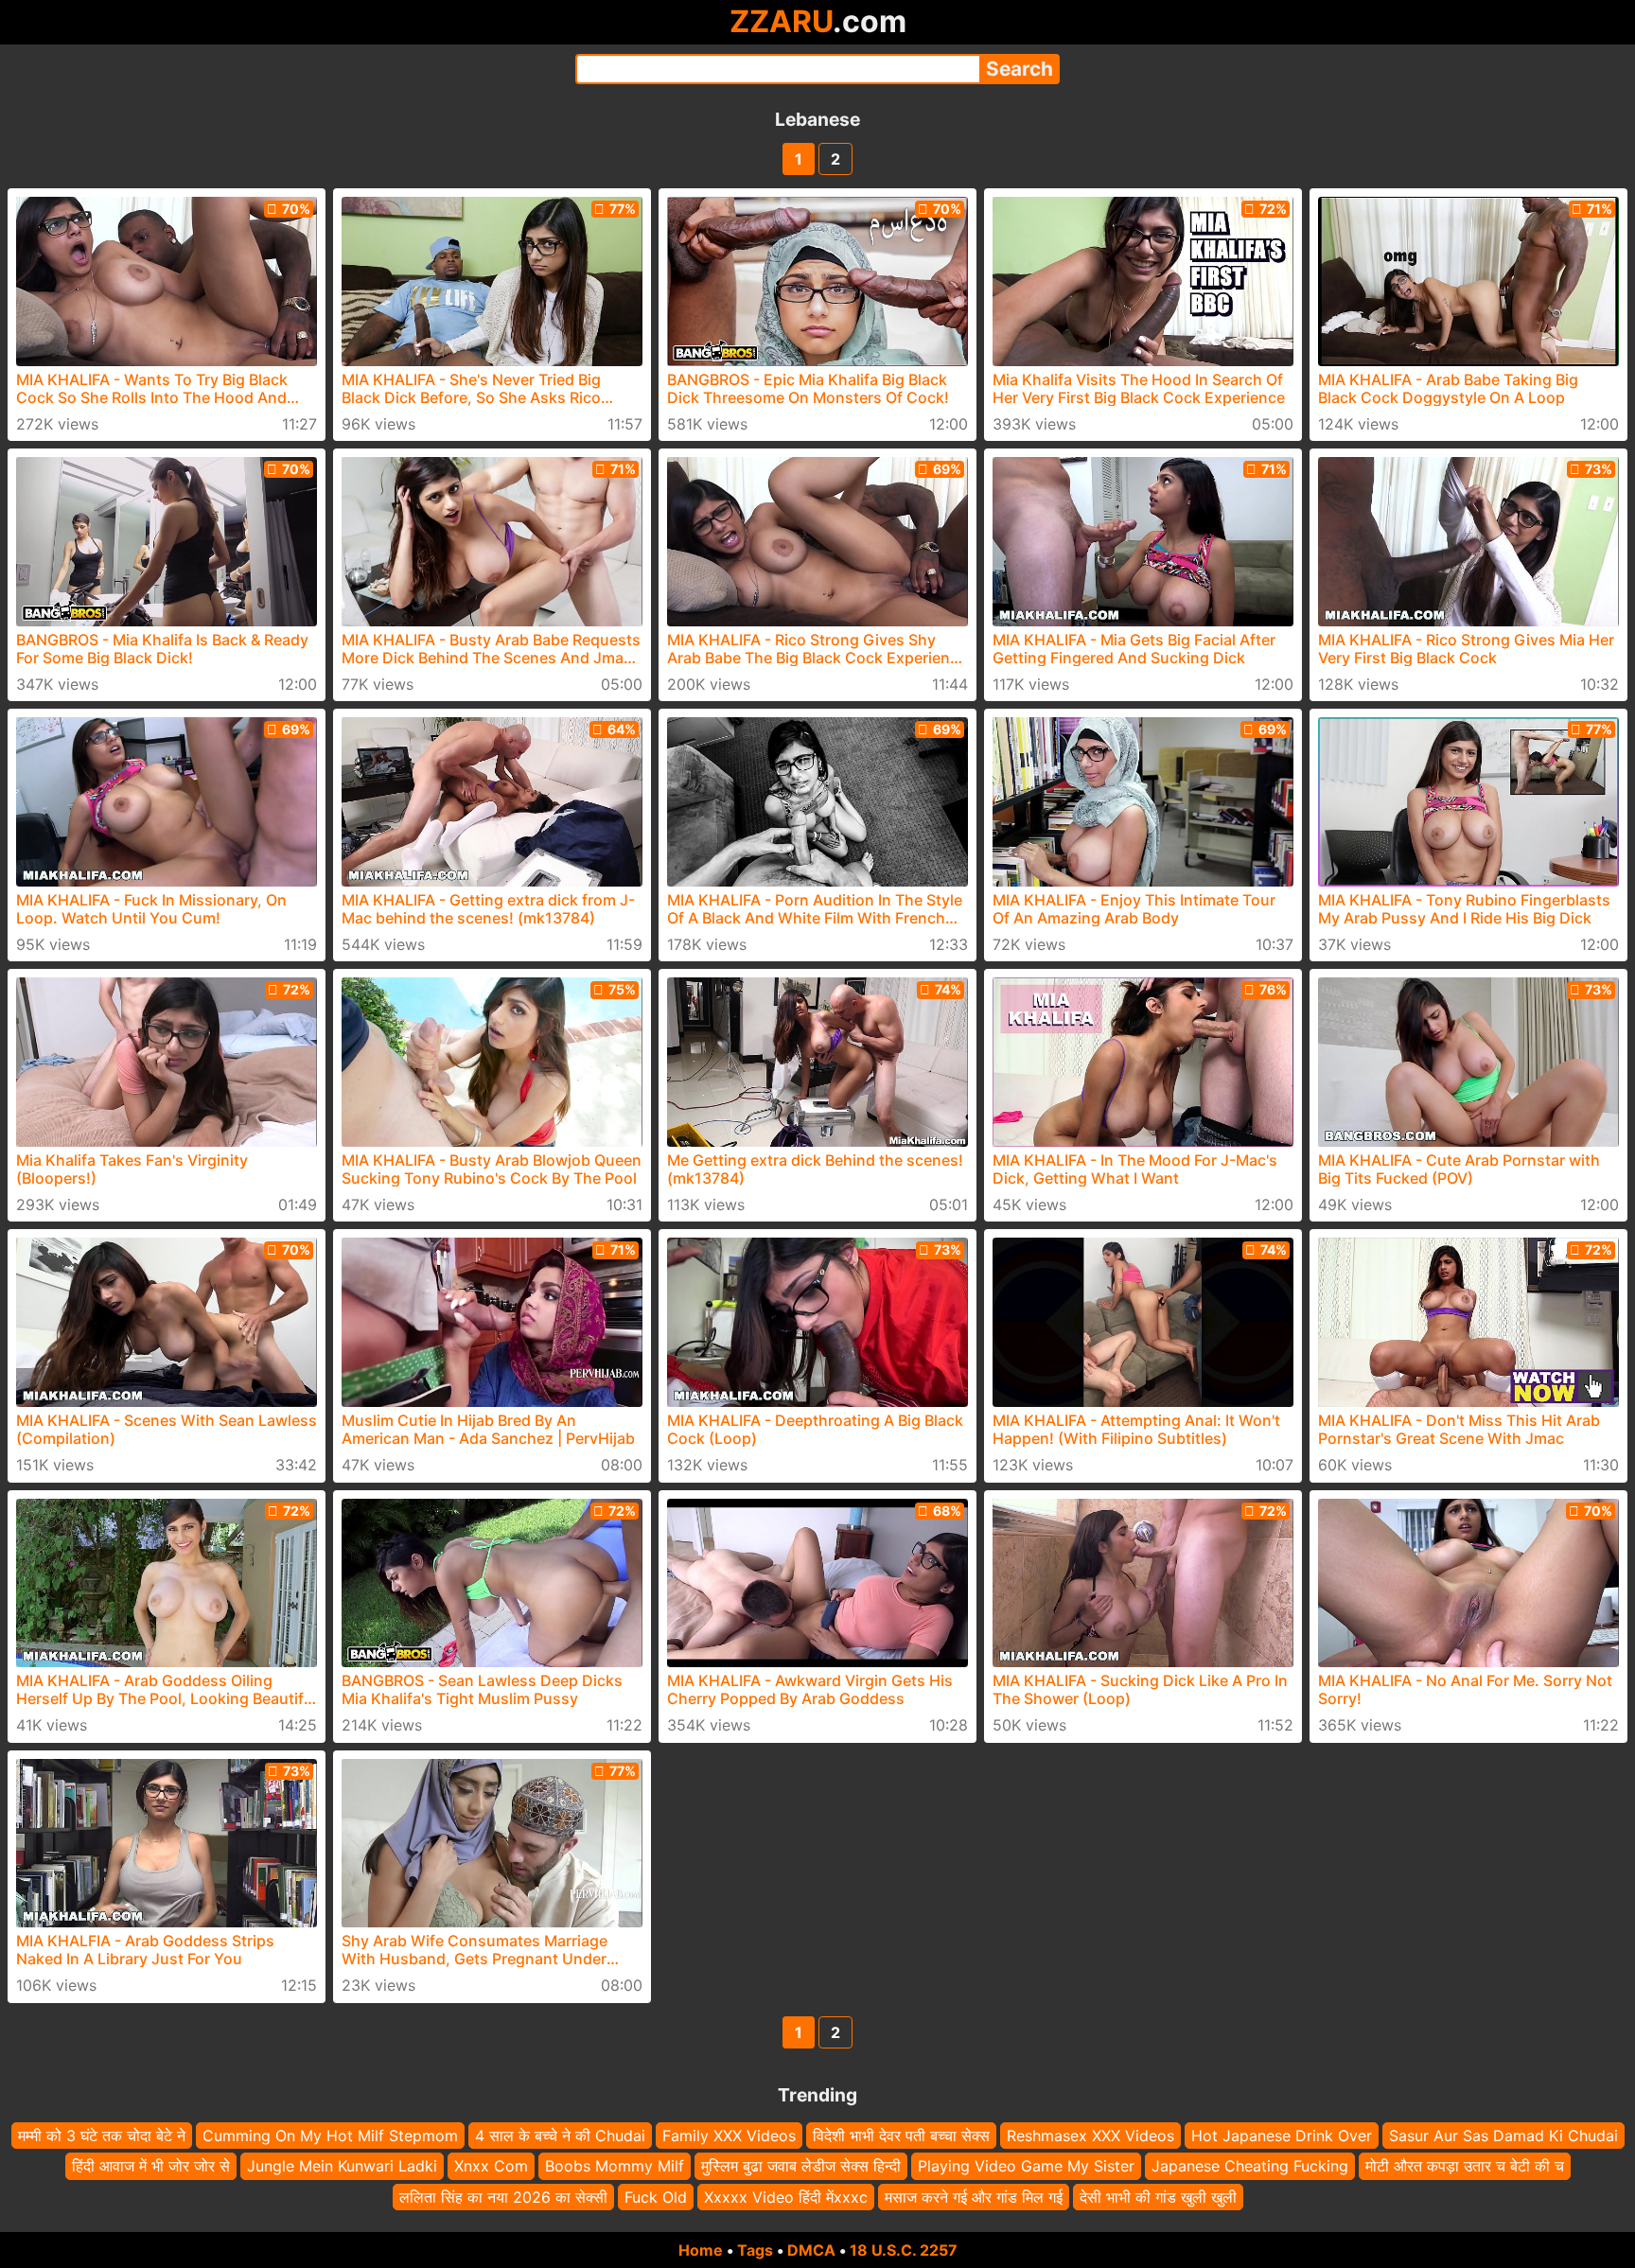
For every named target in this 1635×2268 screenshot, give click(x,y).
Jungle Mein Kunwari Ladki (342, 2166)
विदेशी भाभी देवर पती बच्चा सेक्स (901, 2136)
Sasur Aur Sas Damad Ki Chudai (1503, 2136)
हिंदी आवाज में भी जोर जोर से (151, 2166)
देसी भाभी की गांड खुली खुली (1158, 2197)
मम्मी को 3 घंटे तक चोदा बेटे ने (102, 2136)
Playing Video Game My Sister (1026, 2166)
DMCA (811, 2250)
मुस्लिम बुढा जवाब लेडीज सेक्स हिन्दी (801, 2166)
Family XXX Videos (729, 2136)
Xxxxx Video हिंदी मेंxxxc (786, 2197)
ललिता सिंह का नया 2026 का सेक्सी (503, 2197)
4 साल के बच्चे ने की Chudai (560, 2136)
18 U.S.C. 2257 (904, 2250)
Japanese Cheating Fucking (1250, 2166)
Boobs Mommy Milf (615, 2166)
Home (701, 2250)
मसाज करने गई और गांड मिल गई (974, 2197)
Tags (755, 2250)
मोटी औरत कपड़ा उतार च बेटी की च (1465, 2166)
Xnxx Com (491, 2166)
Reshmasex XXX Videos (1090, 2136)
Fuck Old (656, 2197)
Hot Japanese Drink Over (1282, 2136)
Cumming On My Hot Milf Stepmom (330, 2136)
